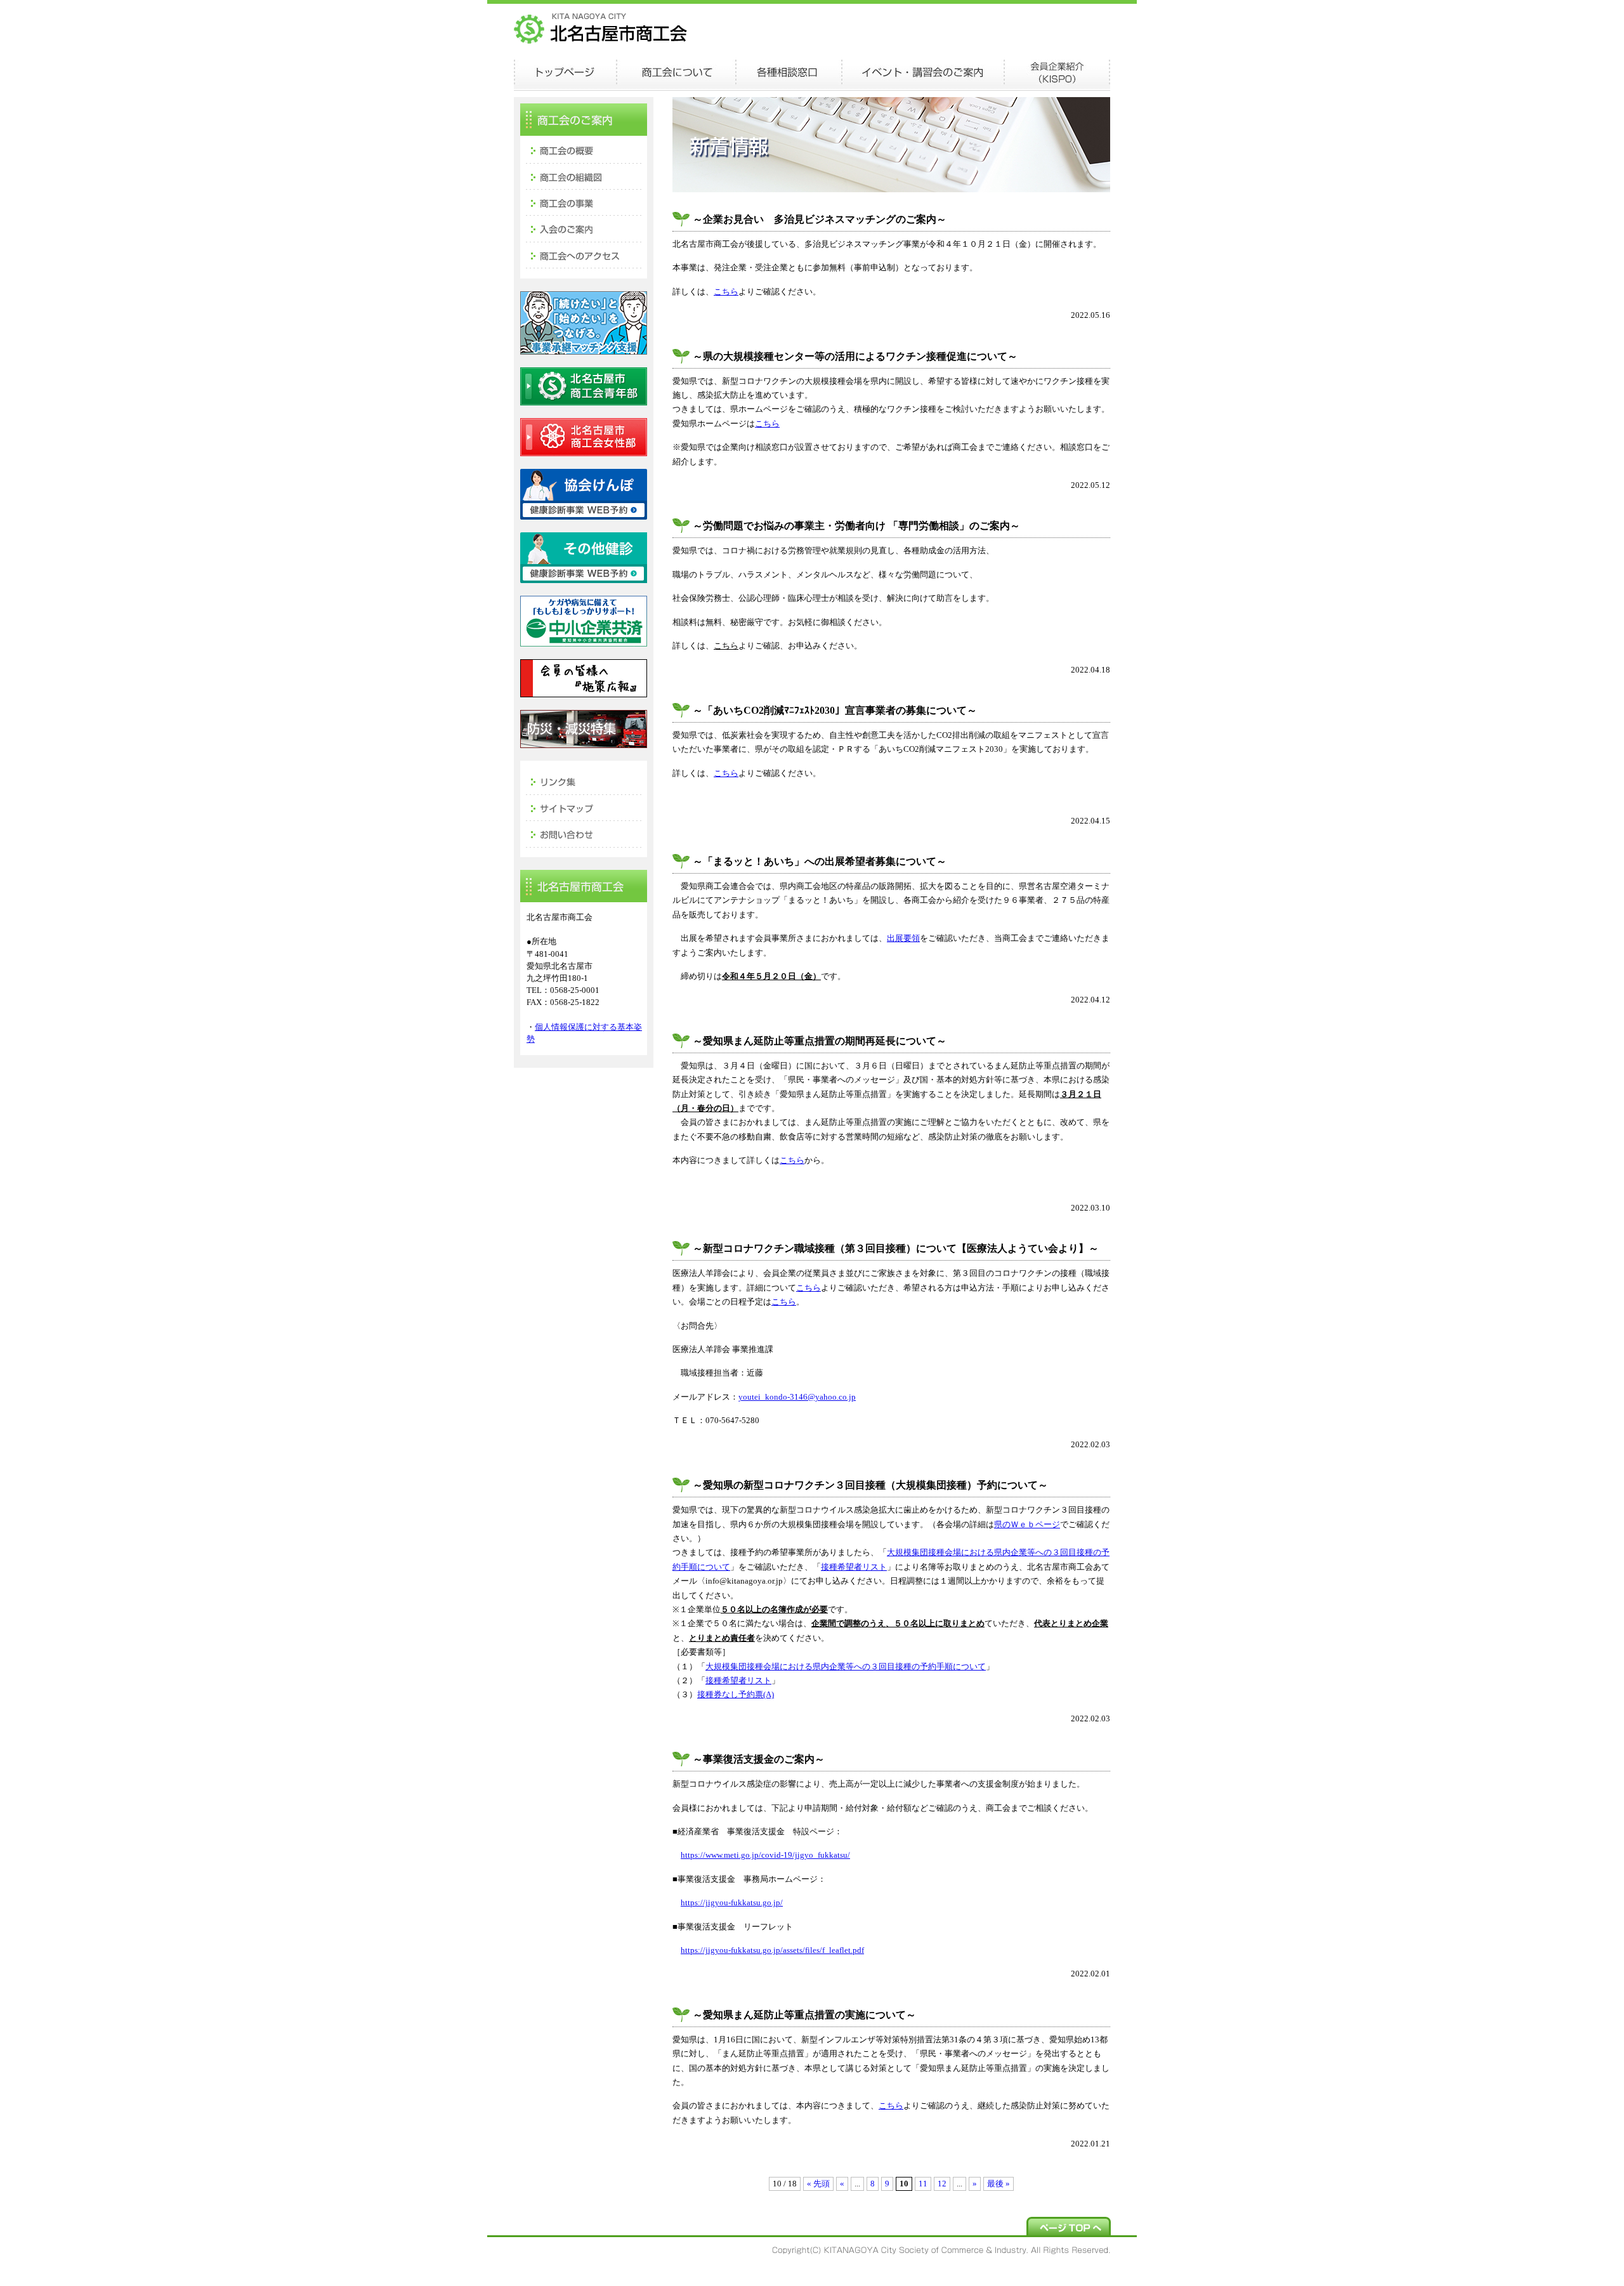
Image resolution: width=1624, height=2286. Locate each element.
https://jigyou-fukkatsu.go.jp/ (732, 1903)
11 (923, 2184)
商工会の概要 (584, 149)
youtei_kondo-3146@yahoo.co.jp (797, 1397)
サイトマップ (584, 807)
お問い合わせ (584, 834)
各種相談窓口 (789, 73)
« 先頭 (818, 2184)
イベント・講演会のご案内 (923, 73)
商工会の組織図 (584, 176)
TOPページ (565, 73)
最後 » (999, 2184)
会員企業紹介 (1057, 73)
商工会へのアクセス (584, 256)
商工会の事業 (584, 202)
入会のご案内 (584, 229)
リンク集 (584, 780)
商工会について (676, 73)
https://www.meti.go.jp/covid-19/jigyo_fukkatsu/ (765, 1855)
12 (942, 2184)
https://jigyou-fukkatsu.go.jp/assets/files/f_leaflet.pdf (772, 1950)
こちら (726, 292)
